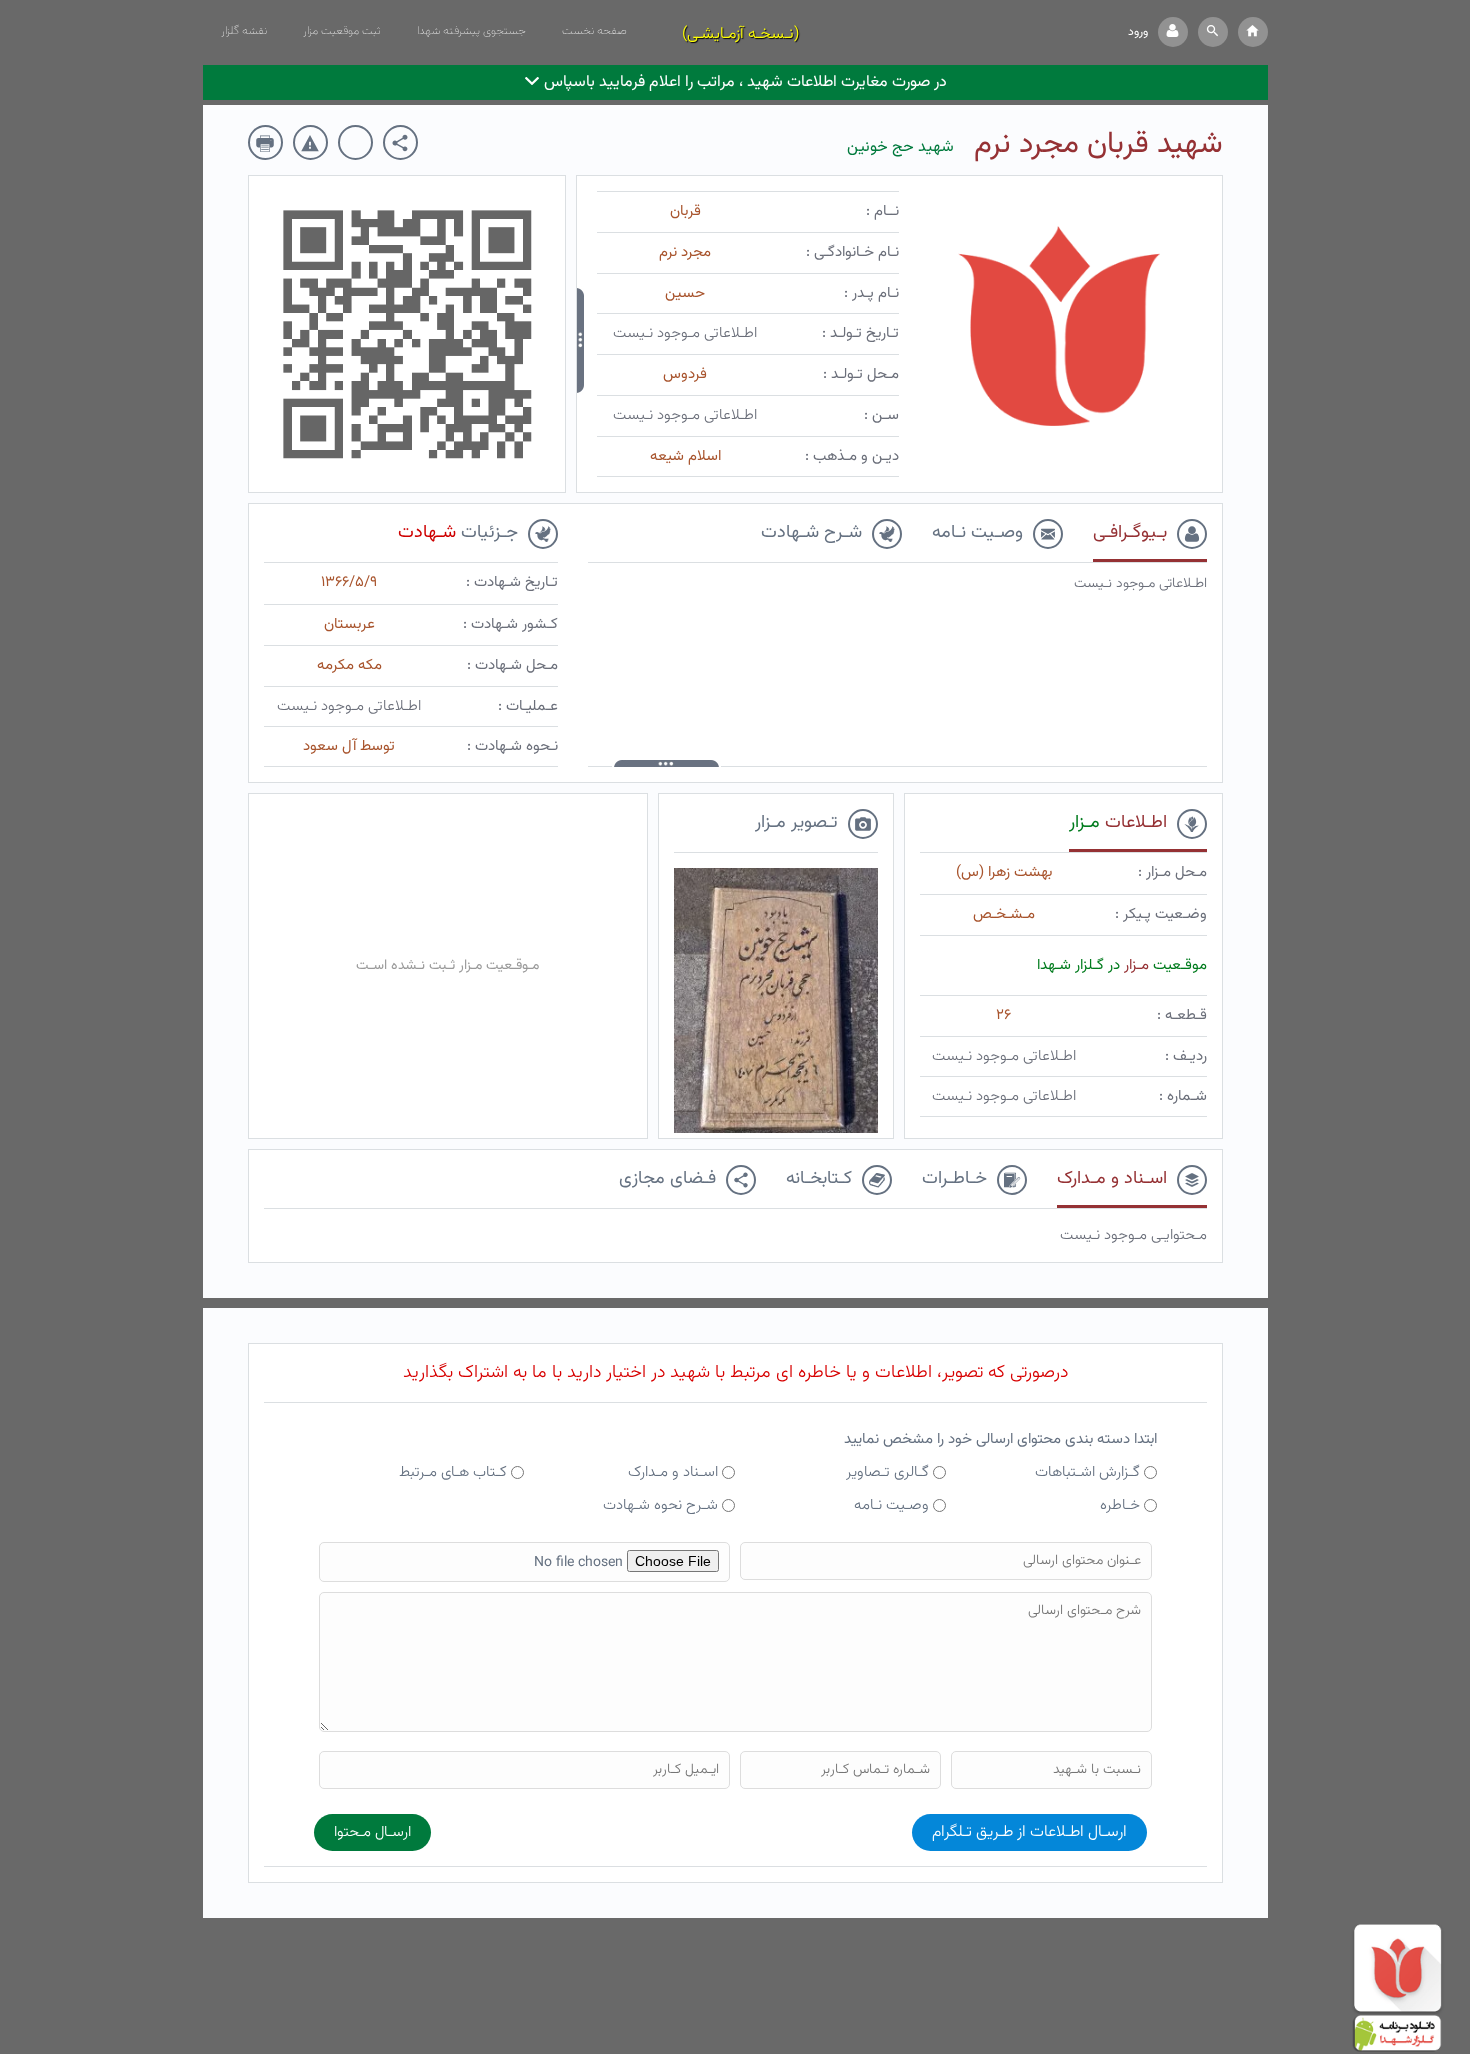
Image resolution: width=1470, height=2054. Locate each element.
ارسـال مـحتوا (372, 1832)
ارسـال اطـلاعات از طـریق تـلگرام (1029, 1832)
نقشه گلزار (244, 31)
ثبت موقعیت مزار (342, 31)
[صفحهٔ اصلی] (1253, 32)
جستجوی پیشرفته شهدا (471, 31)
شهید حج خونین (900, 147)
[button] (1213, 32)
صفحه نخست (594, 31)
